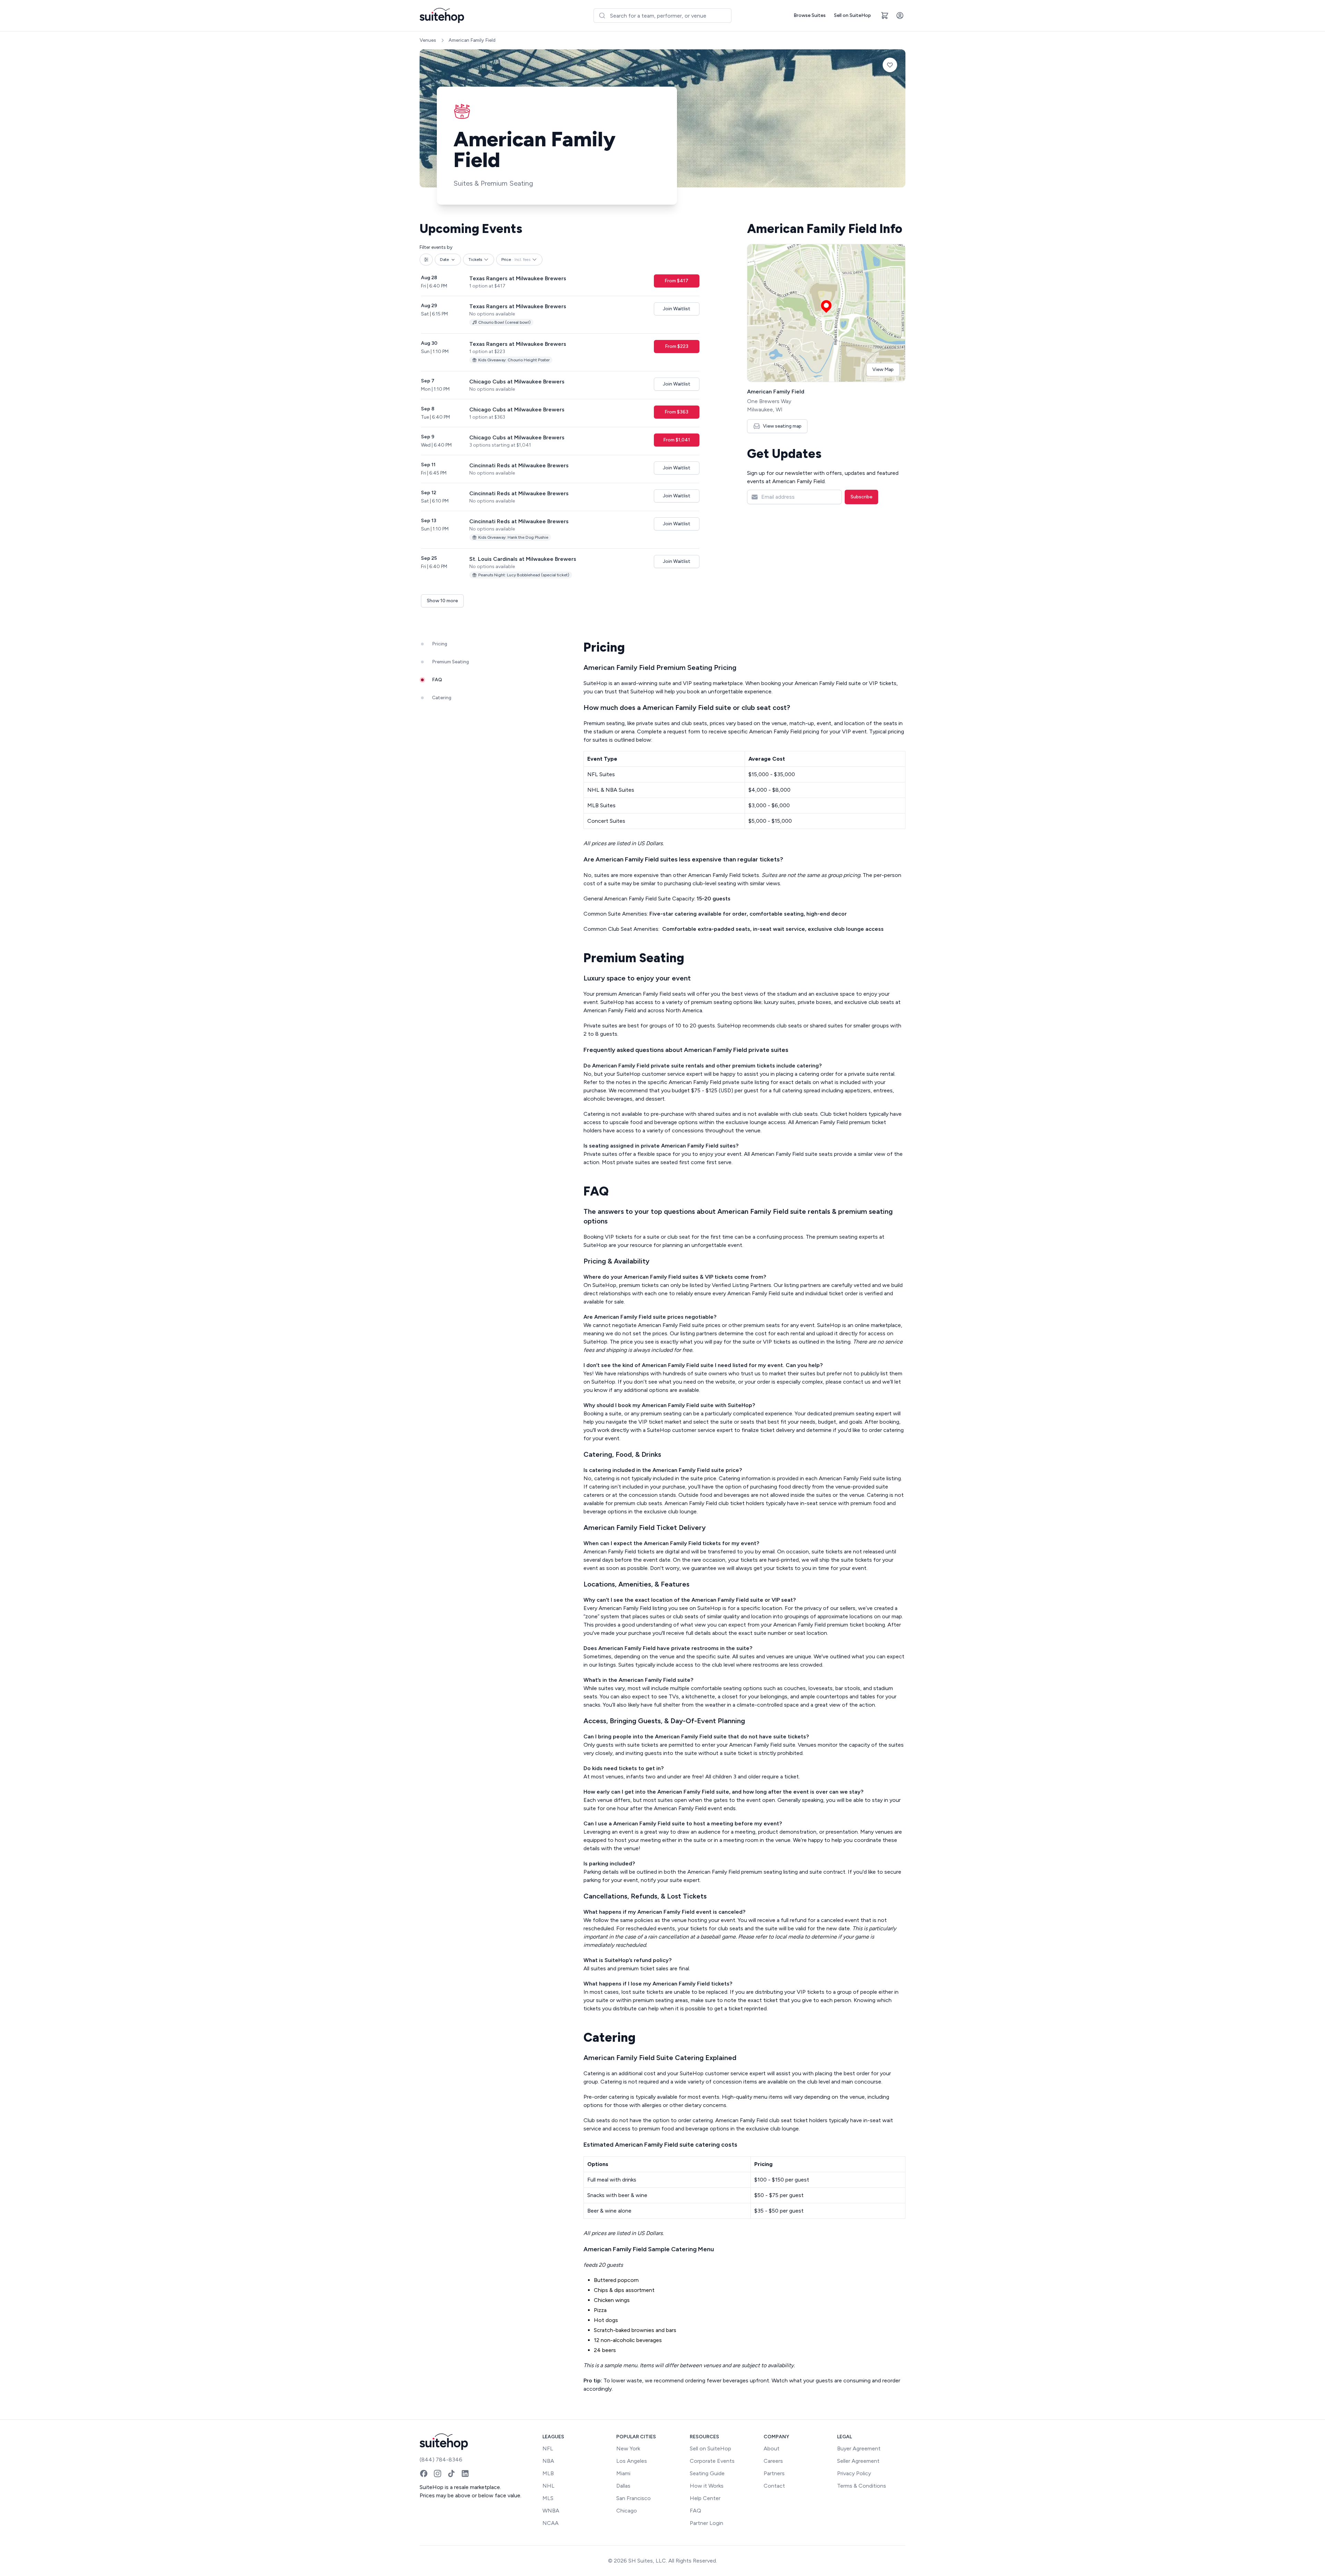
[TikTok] (451, 2473)
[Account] (900, 16)
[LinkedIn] (465, 2473)
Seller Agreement (858, 2461)
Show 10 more (442, 601)
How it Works (707, 2486)
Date (444, 260)
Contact (774, 2486)
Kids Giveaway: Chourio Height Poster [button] (514, 360)
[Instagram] (438, 2473)
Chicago (627, 2511)
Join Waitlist (677, 309)
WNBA (551, 2511)
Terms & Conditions (862, 2486)
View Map (883, 369)
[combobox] (662, 16)
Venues (428, 40)
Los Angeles (632, 2461)
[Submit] (602, 16)
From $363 (676, 412)
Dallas (623, 2486)
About (772, 2448)
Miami (623, 2473)
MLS (548, 2498)
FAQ (695, 2511)
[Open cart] (885, 16)
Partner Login (706, 2523)
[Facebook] (424, 2473)
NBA (548, 2461)
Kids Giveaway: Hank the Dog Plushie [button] (513, 537)
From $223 (677, 346)
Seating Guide (707, 2473)
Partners (774, 2473)
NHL (548, 2486)
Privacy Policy (854, 2473)
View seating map (782, 426)
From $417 (676, 281)
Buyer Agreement (859, 2448)
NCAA (551, 2523)
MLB (548, 2473)
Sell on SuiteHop (852, 15)
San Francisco (634, 2498)
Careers (773, 2461)
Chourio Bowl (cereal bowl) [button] (504, 322)
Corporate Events (712, 2461)
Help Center (705, 2498)
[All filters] (426, 260)
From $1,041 (677, 440)
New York (628, 2448)
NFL (548, 2448)
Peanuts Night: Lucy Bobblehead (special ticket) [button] (524, 575)
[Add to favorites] (890, 65)
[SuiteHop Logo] (442, 16)
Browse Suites (810, 15)
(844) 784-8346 (441, 2460)
